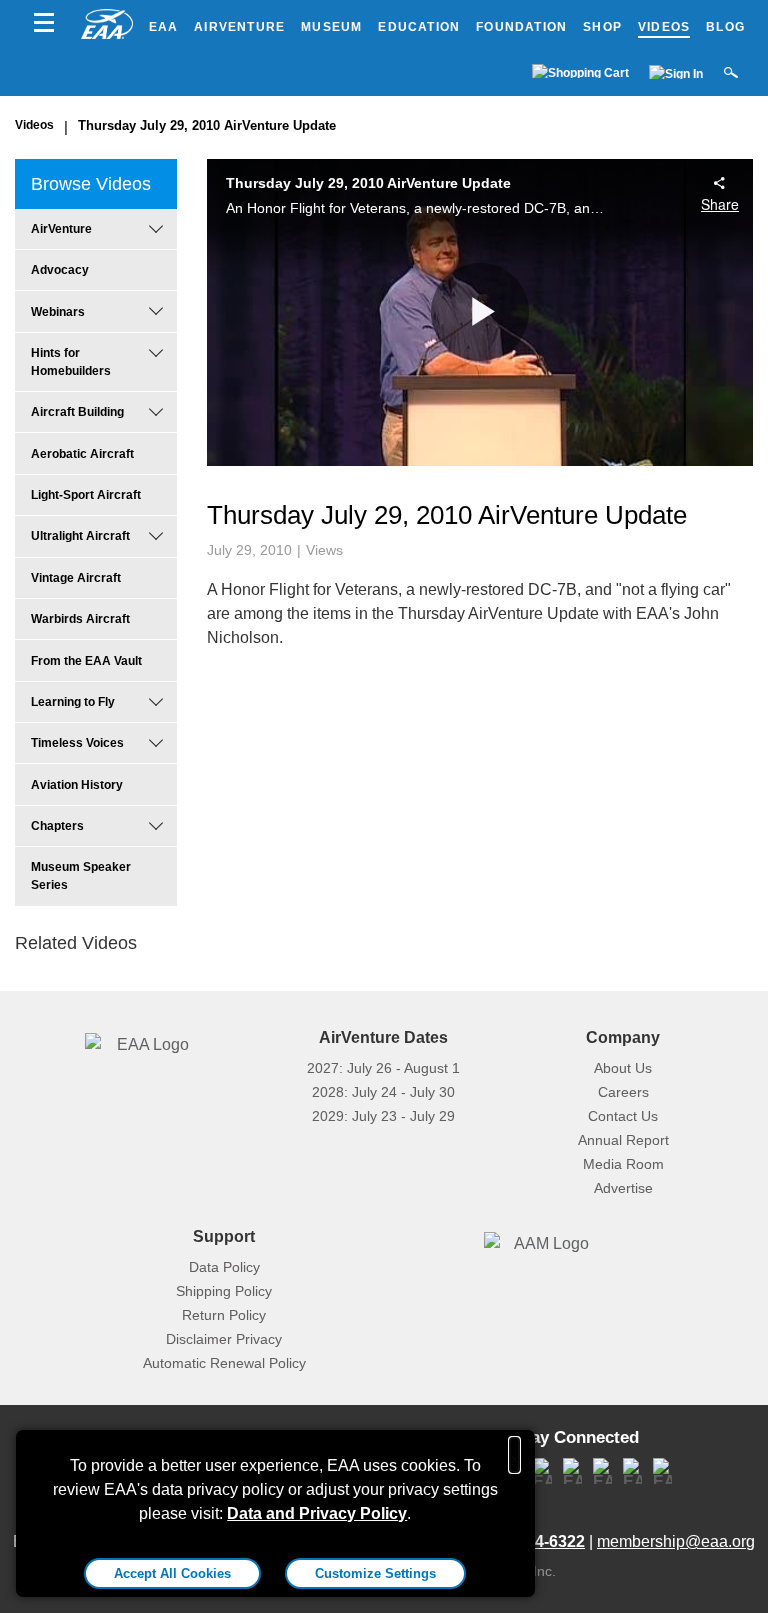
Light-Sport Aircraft (86, 495)
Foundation (521, 27)
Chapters (57, 826)
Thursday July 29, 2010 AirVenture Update (207, 125)
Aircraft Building (77, 412)
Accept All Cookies (172, 1573)
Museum (331, 27)
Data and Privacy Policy (317, 1513)
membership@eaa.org (676, 1541)
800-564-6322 (535, 1541)
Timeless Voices (77, 743)
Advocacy (60, 270)
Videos (664, 27)
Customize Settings (375, 1573)
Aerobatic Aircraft (82, 454)
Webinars (58, 312)
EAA (164, 27)
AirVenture (239, 27)
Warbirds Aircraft (80, 619)
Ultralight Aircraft (80, 536)
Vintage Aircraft (76, 578)
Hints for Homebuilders (71, 362)
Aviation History (77, 785)
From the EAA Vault (86, 661)
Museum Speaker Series (81, 876)
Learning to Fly (73, 702)
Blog (725, 27)
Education (419, 27)
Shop (602, 27)
